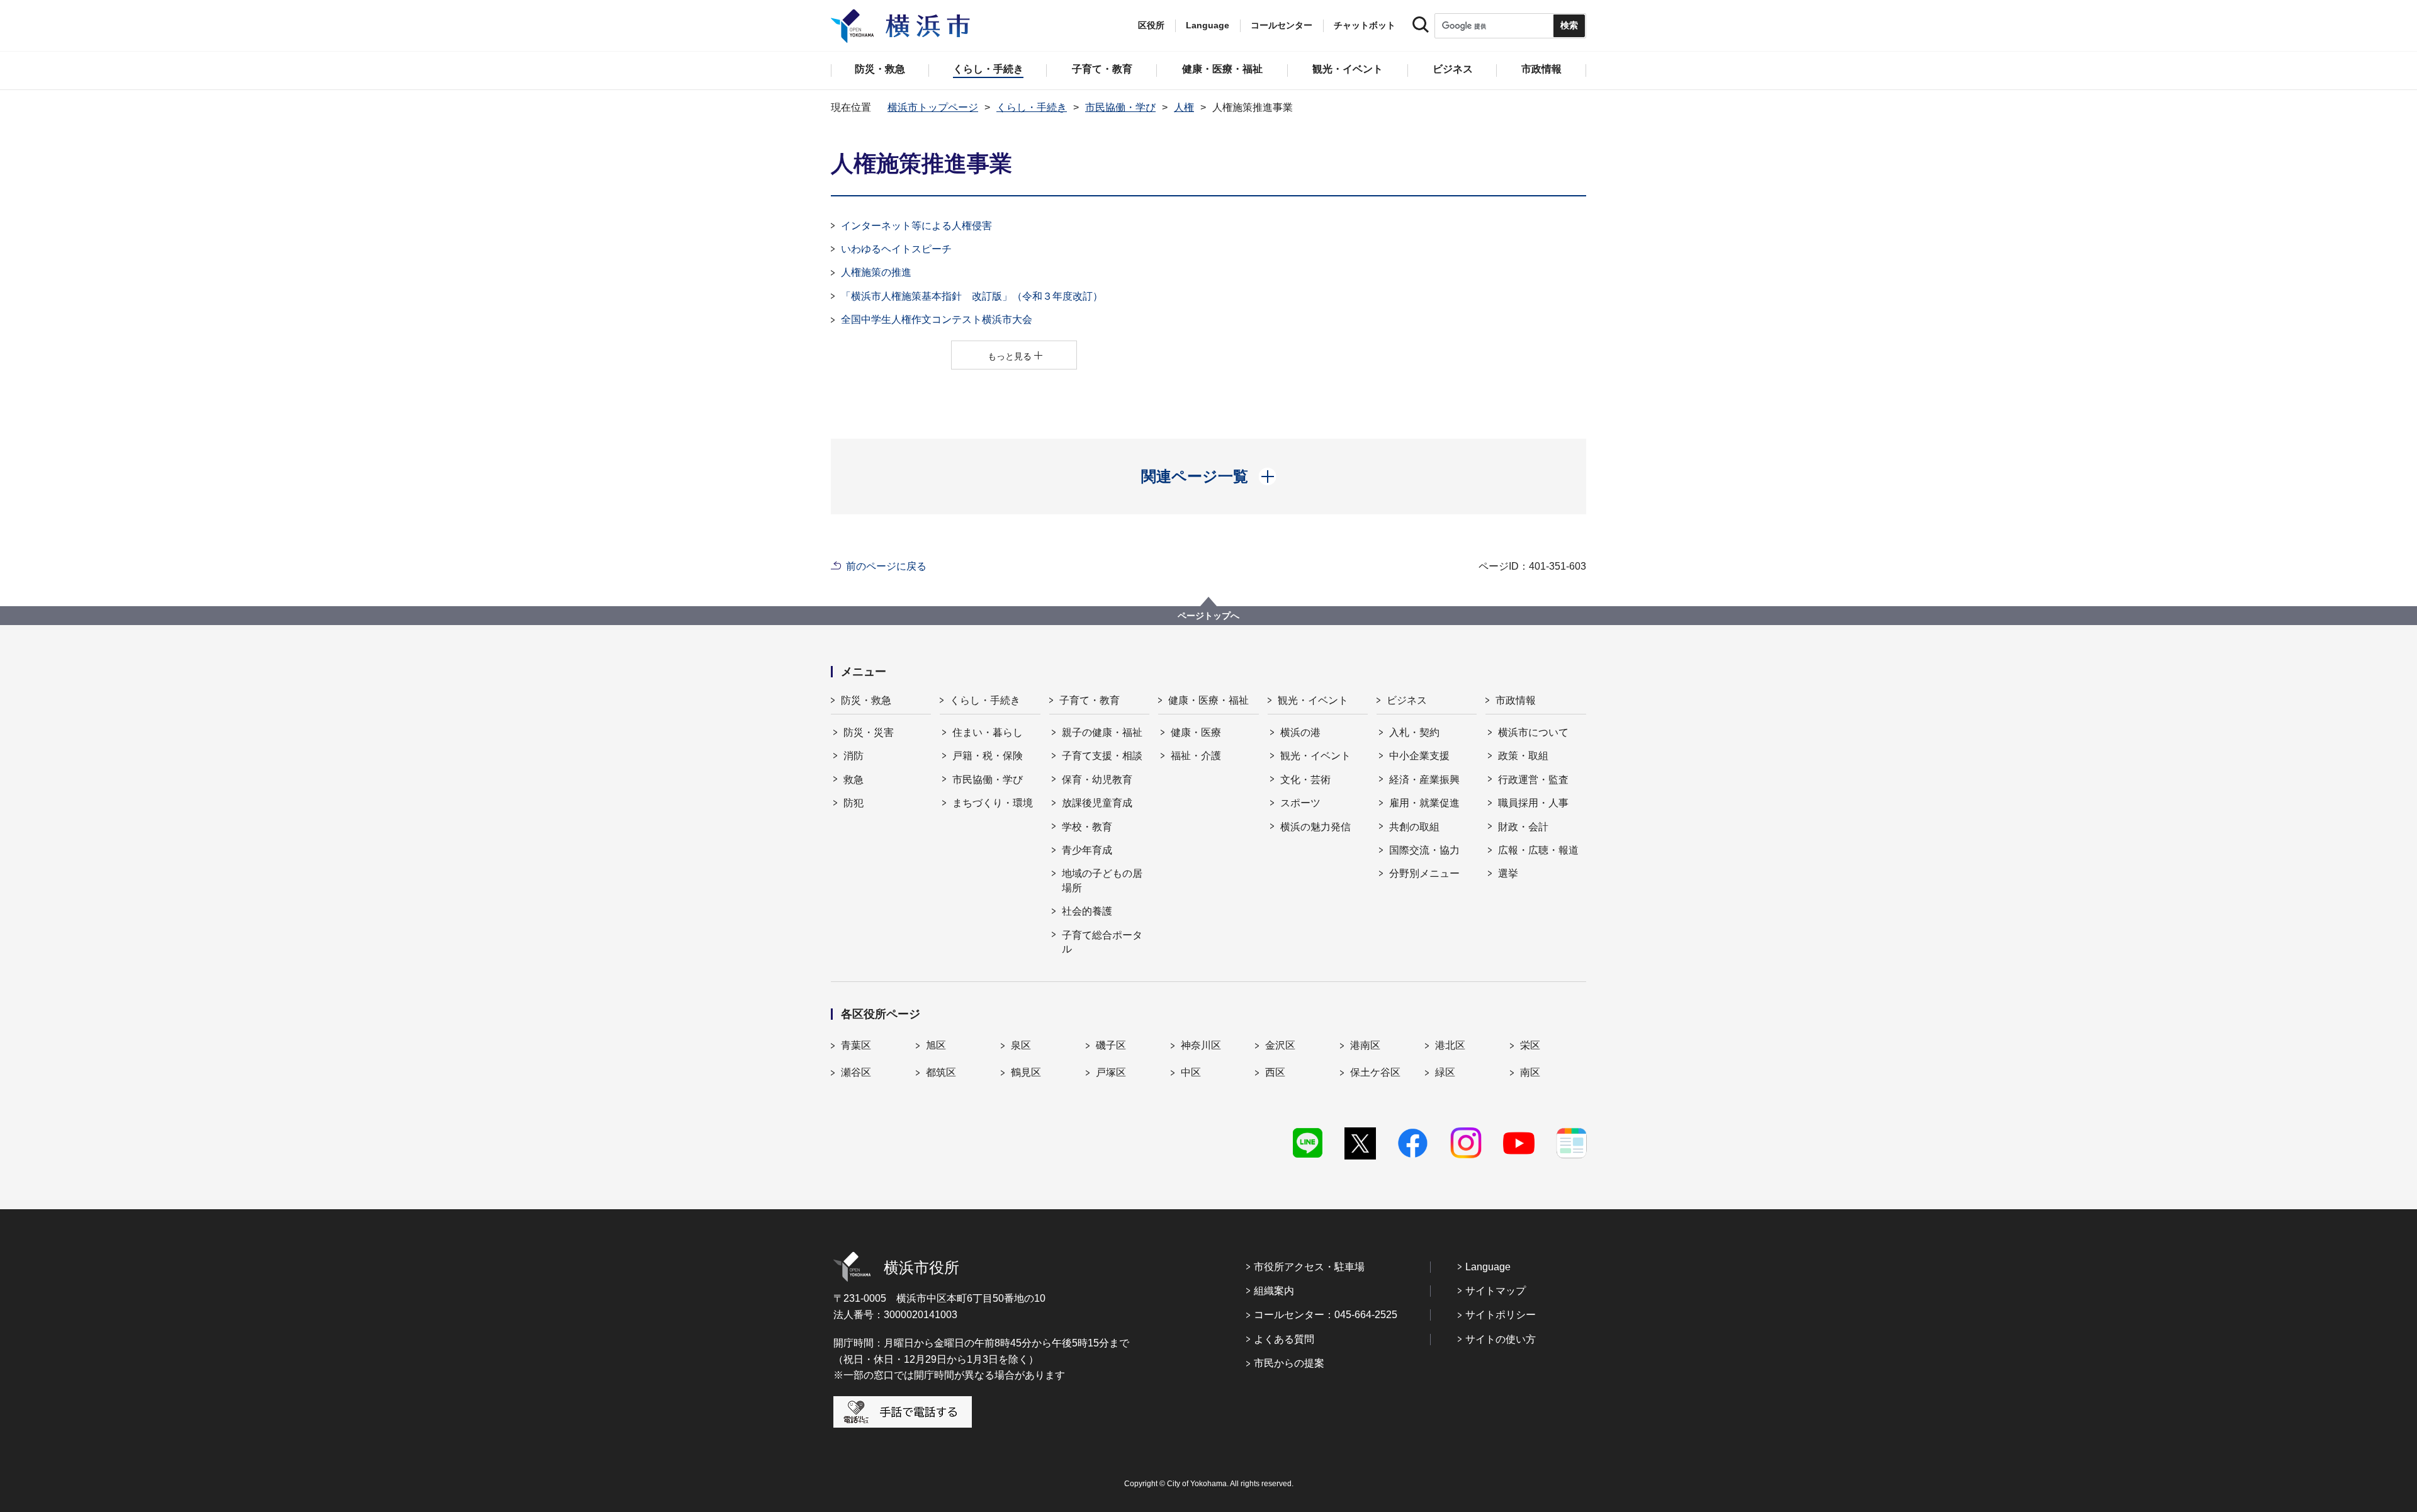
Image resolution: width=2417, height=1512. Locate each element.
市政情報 (1516, 700)
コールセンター (1282, 25)
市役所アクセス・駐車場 (1309, 1267)
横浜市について (1533, 732)
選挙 (1508, 873)
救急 (854, 780)
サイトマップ (1496, 1291)
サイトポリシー (1501, 1315)
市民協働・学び (1120, 107)
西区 (1275, 1072)
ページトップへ (1208, 616)
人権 (1184, 107)
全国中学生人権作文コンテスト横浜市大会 (937, 319)
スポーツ (1300, 803)
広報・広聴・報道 (1538, 850)
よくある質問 (1284, 1339)
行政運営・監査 (1533, 780)
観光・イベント (1313, 700)
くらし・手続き (1032, 107)
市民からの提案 (1289, 1363)
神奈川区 (1201, 1045)
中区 (1191, 1072)
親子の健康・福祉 (1102, 732)
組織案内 (1274, 1291)
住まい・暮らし (988, 732)
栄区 (1530, 1045)
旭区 (936, 1045)
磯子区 (1111, 1045)
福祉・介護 (1196, 756)
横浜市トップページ (933, 107)
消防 (854, 756)
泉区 (1021, 1045)
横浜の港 (1300, 732)
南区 (1530, 1072)
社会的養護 (1087, 911)
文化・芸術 (1305, 780)
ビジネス (1407, 700)
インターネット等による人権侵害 (916, 226)
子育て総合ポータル (1102, 942)
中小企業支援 (1419, 756)
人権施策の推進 (876, 272)
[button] (1209, 477)
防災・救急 (866, 700)
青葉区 (856, 1045)
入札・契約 (1414, 732)
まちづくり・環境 (993, 803)
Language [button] (1208, 25)
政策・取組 (1523, 756)
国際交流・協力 (1424, 850)
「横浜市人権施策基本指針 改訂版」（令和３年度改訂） (972, 296)
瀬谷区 (856, 1072)
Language (1488, 1267)
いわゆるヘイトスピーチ (896, 249)
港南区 (1365, 1045)
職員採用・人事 (1533, 803)
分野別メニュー (1424, 873)
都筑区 (941, 1072)
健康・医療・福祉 (1208, 700)
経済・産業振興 (1424, 780)
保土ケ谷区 (1375, 1072)
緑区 (1445, 1072)
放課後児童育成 (1097, 803)
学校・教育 (1087, 827)
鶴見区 (1026, 1072)
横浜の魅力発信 (1316, 827)
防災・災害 (869, 732)
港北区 (1450, 1045)
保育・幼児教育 (1097, 780)
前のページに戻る (886, 566)
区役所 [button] (1151, 25)
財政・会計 (1523, 827)
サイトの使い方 (1501, 1339)
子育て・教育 (1090, 700)
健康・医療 (1196, 732)
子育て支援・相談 (1102, 756)
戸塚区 (1111, 1072)
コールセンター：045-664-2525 (1326, 1315)
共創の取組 (1414, 827)
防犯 (854, 803)
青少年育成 (1087, 850)
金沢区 (1280, 1045)
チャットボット (1365, 25)
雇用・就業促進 (1424, 803)
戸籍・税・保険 (988, 756)
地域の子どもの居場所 (1102, 880)
